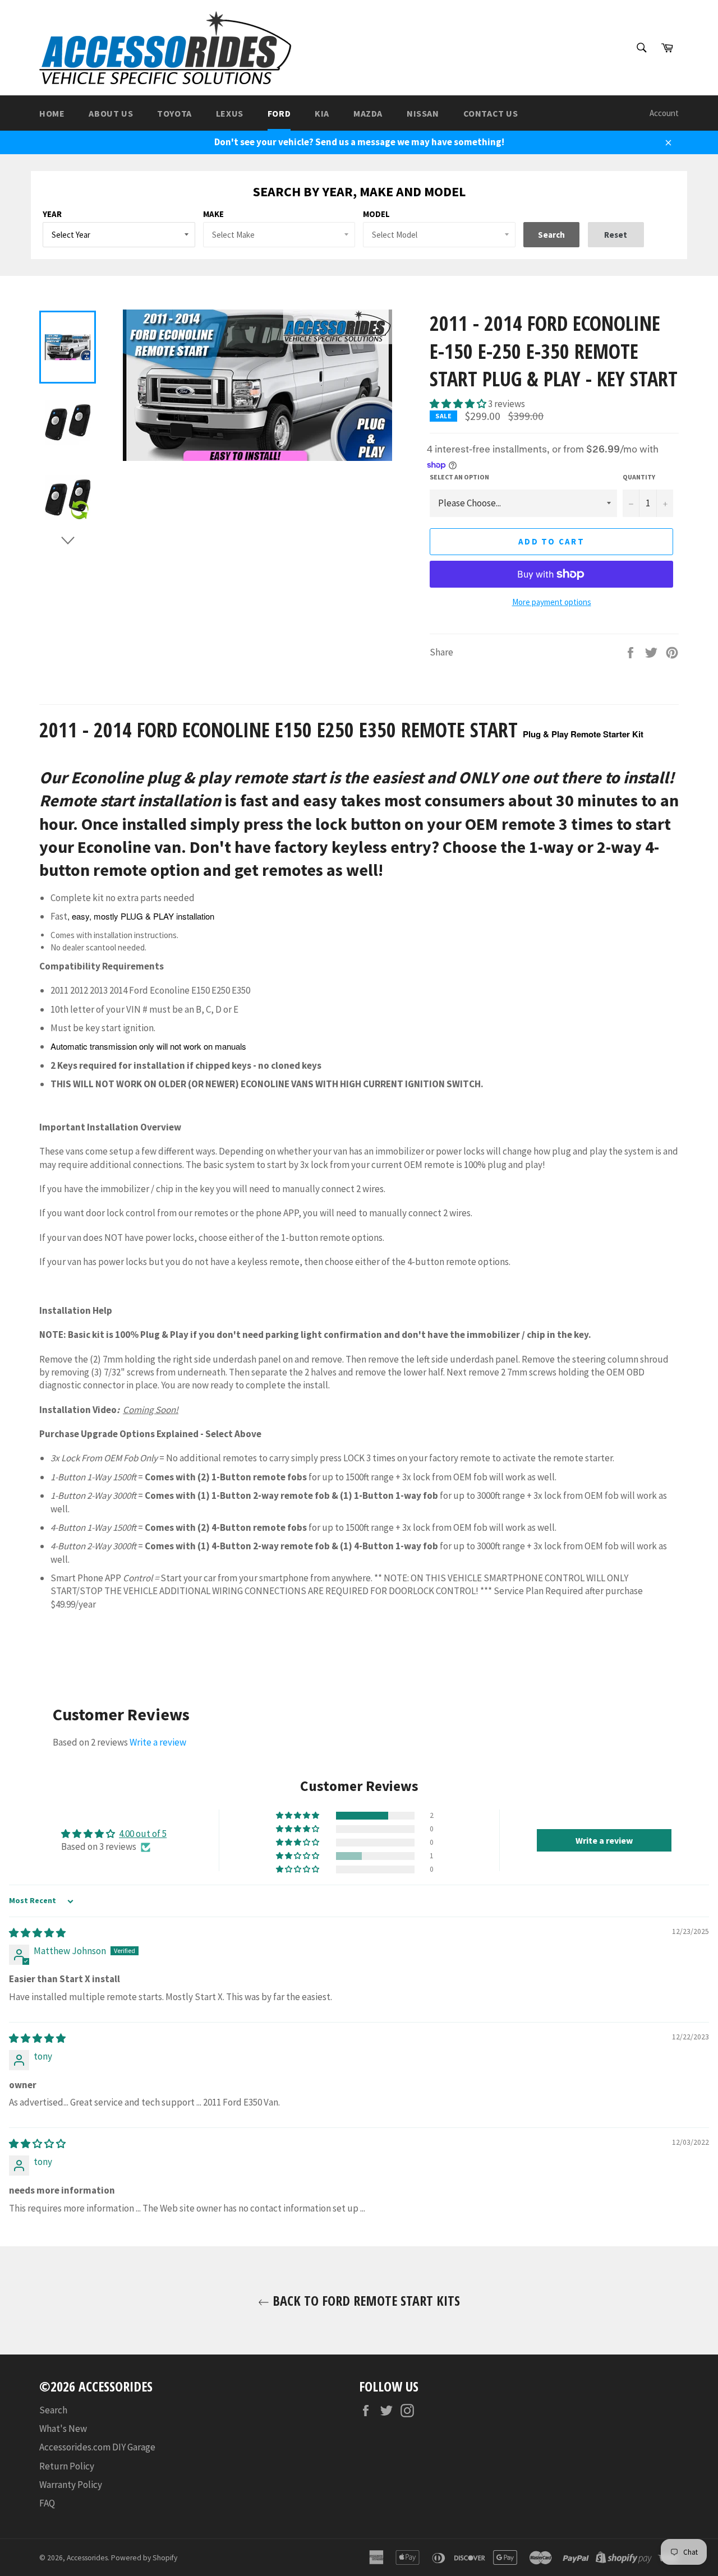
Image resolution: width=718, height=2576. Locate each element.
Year (52, 214)
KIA (322, 113)
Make (213, 214)
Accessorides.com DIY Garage (97, 2447)
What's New (63, 2429)
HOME (52, 113)
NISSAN (423, 113)
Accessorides (87, 2558)
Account (664, 113)
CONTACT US (491, 113)
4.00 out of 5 (143, 1834)
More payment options (552, 602)
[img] (37, 1933)
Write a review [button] (604, 1840)
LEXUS (230, 113)
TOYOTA (174, 113)
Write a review (158, 1742)
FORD (279, 113)
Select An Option (459, 477)
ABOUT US (111, 113)
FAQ (47, 2503)
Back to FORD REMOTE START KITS (365, 2300)
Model (376, 214)
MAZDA (368, 113)
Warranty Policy (71, 2485)
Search (53, 2410)
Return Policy (67, 2466)
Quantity (639, 477)
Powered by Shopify (144, 2558)
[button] (459, 404)
